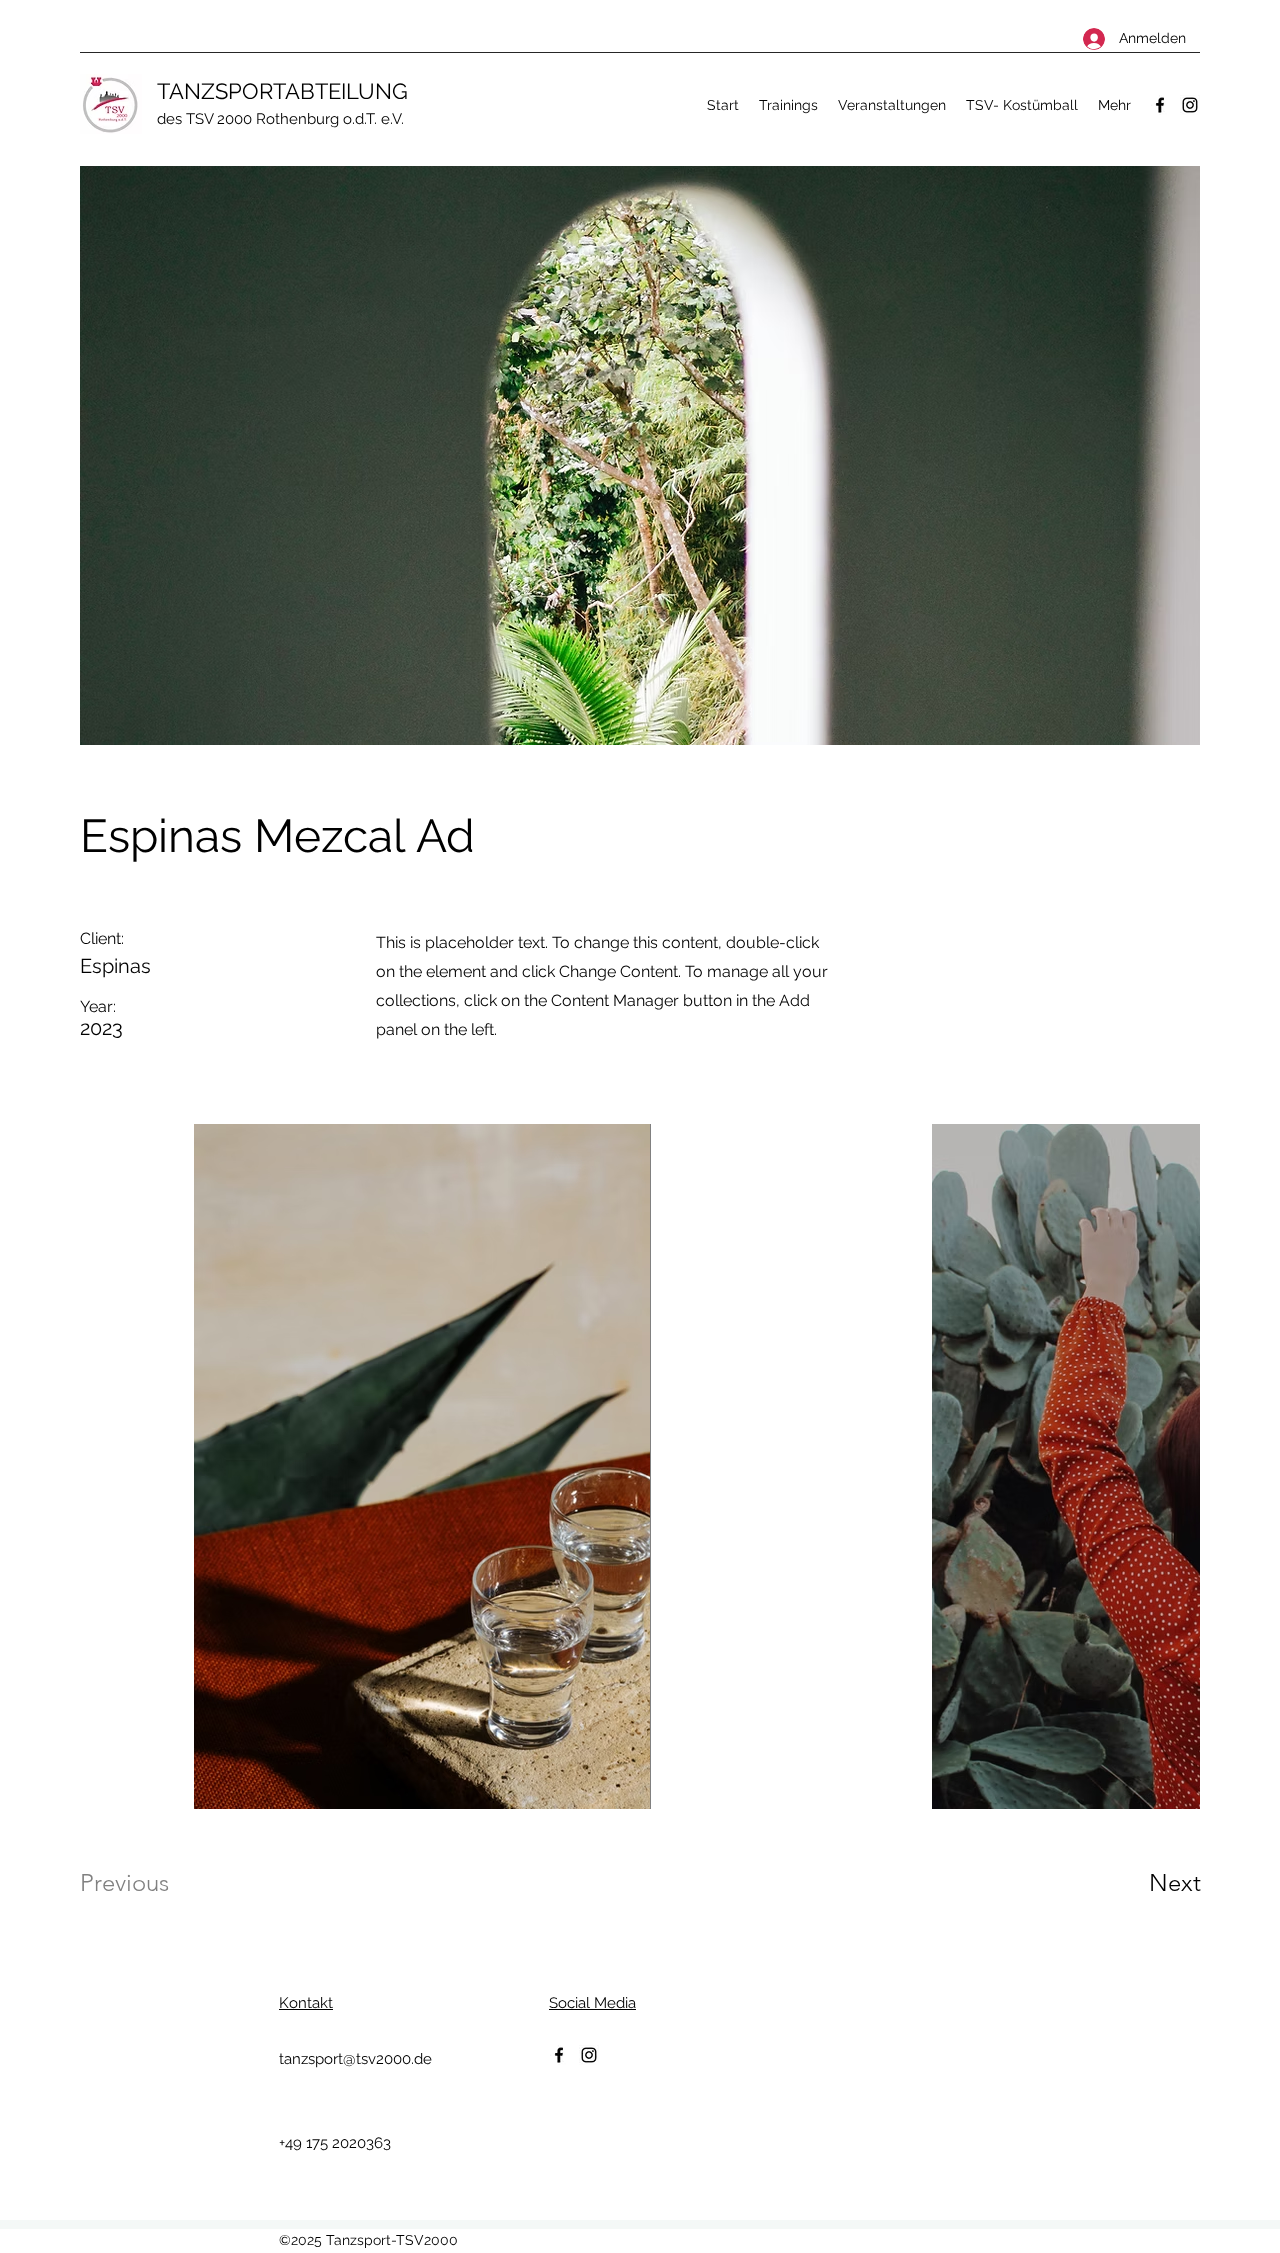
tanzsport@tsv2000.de (355, 2059)
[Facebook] (1160, 105)
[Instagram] (1190, 105)
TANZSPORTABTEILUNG (282, 91)
